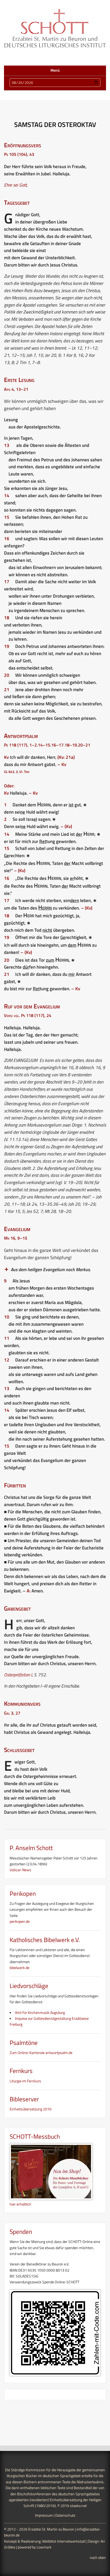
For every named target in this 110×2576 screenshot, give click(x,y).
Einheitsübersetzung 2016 (31, 2109)
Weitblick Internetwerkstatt (64, 2541)
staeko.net (78, 2506)
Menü (55, 70)
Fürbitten (15, 1485)
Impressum (44, 2515)
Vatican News (20, 1870)
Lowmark (44, 2547)
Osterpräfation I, (18, 1675)
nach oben (98, 2557)
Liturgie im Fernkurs (25, 2081)
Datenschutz (65, 2515)
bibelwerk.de (19, 1968)
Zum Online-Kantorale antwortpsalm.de (41, 2053)
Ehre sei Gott (15, 185)
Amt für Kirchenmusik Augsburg (40, 2012)
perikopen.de (20, 1921)
